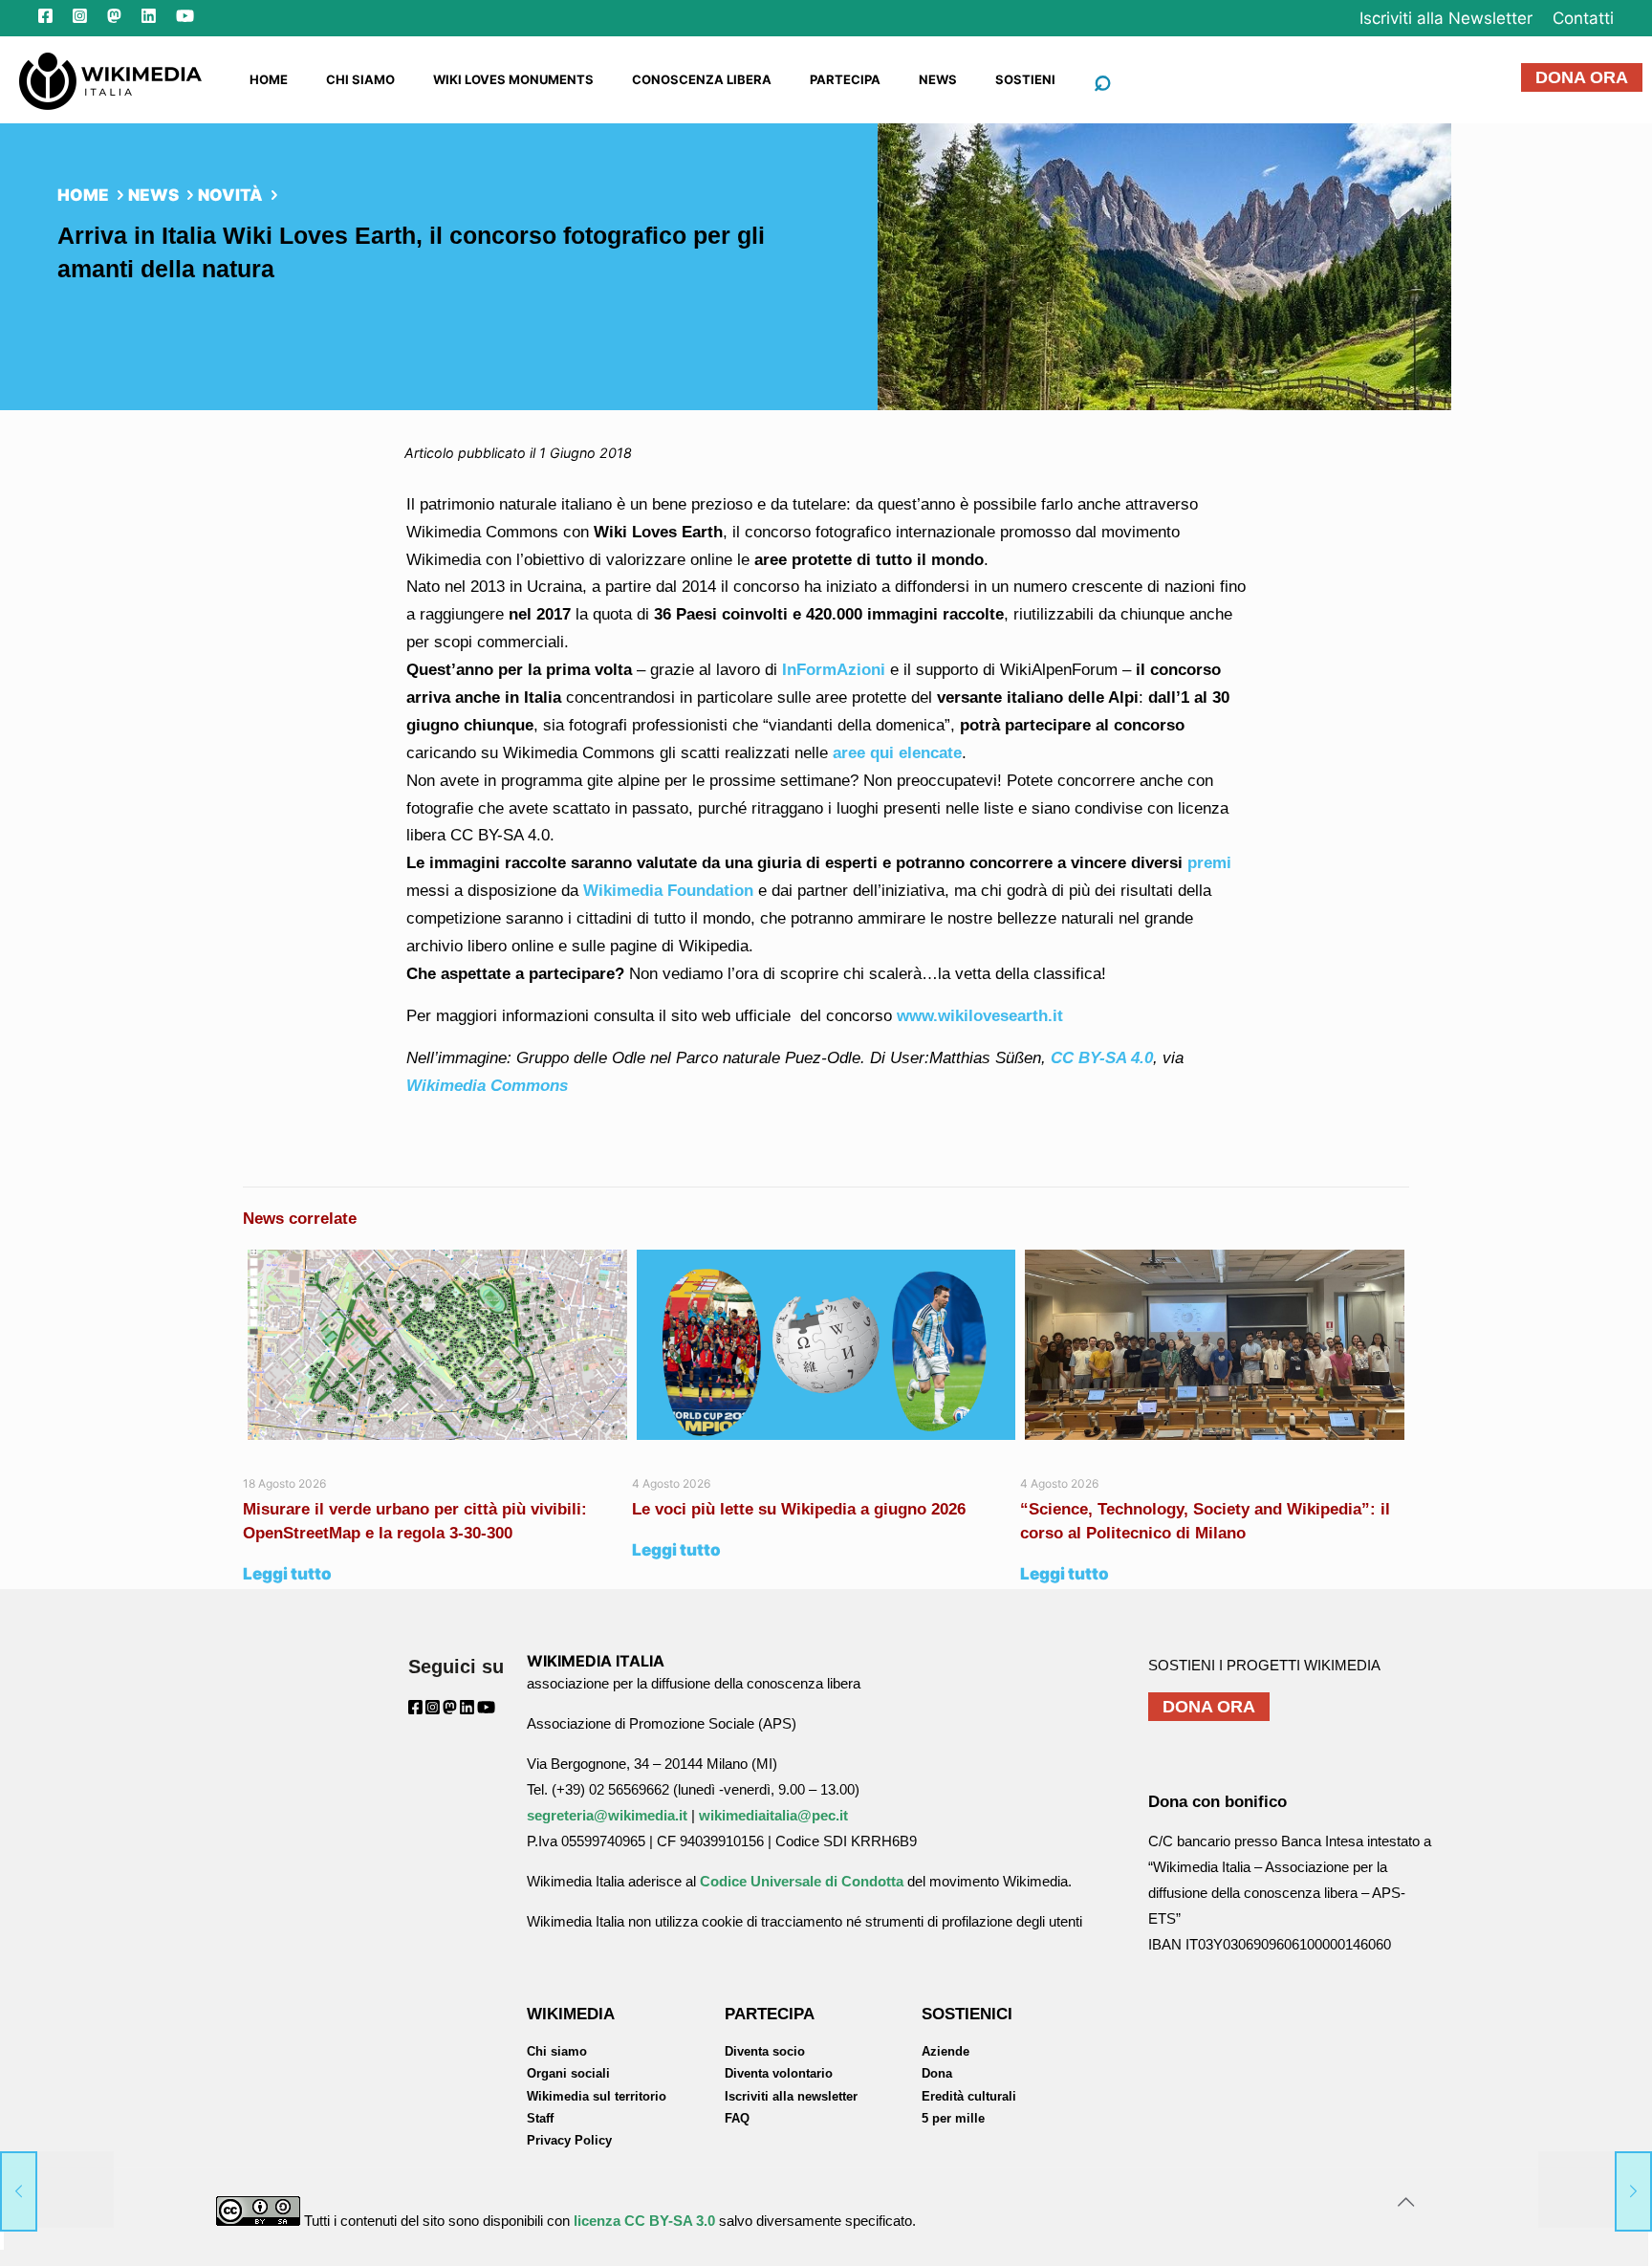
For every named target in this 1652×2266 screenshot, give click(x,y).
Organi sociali (568, 2073)
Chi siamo (557, 2051)
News (153, 195)
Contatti (1583, 18)
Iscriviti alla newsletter (791, 2096)
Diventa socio (765, 2051)
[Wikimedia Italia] (110, 79)
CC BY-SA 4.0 (1102, 1058)
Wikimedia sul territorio (597, 2096)
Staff (540, 2118)
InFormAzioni (834, 670)
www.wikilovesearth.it (980, 1016)
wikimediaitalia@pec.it (773, 1815)
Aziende (946, 2051)
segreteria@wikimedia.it (607, 1815)
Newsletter (1446, 18)
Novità (230, 195)
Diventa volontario (779, 2073)
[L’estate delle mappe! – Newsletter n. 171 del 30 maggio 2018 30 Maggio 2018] (57, 2190)
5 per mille (953, 2118)
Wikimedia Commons (487, 1086)
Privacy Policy (569, 2140)
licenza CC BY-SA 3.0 (644, 2221)
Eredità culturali (969, 2096)
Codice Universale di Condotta (802, 1881)
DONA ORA (1582, 77)
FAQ (737, 2118)
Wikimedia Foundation (666, 891)
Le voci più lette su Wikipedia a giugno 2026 (801, 1509)
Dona (937, 2073)
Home (83, 195)
